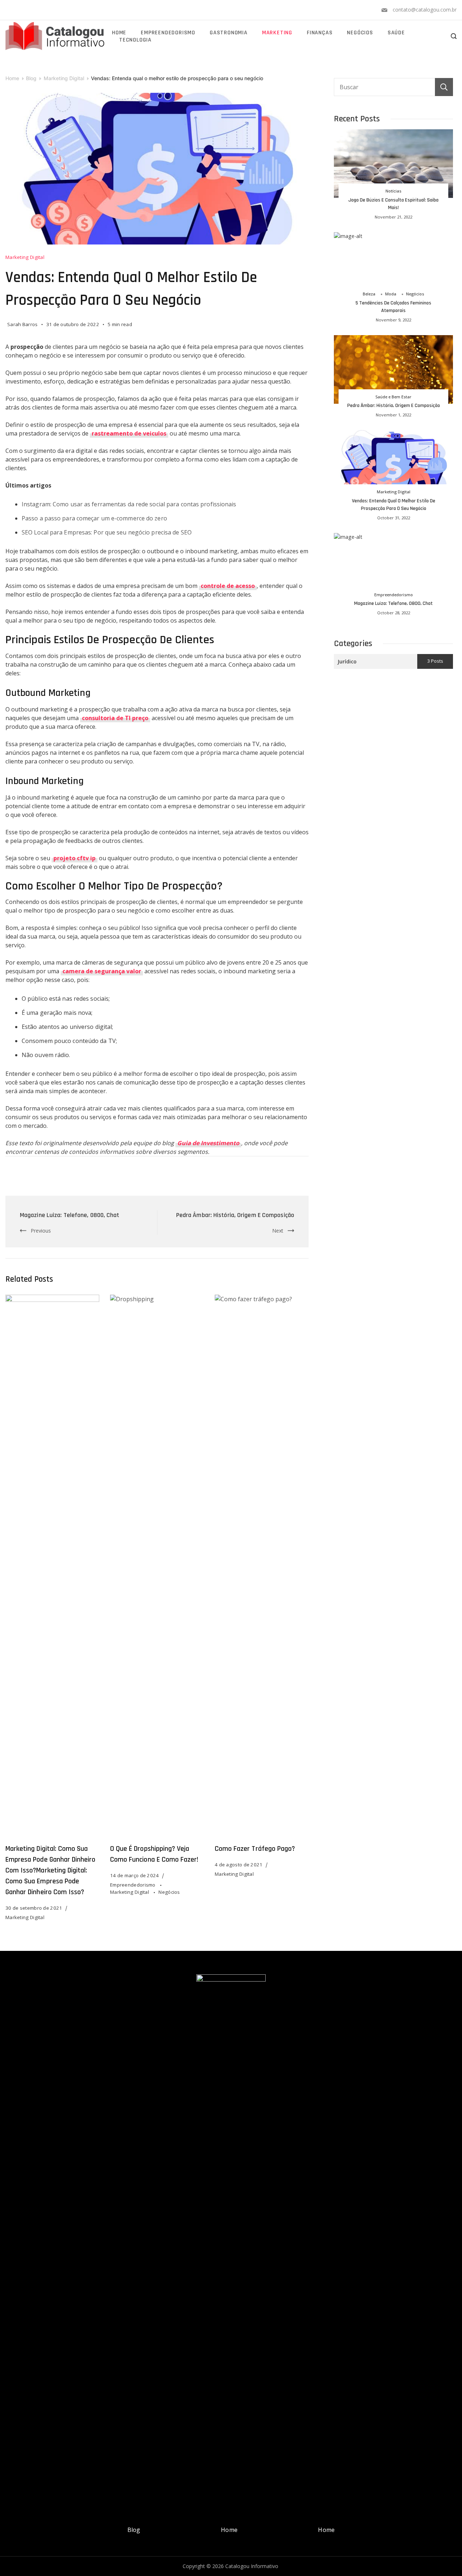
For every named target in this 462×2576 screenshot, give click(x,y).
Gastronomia (229, 33)
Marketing (277, 33)
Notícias (393, 191)
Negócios (360, 33)
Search (444, 87)
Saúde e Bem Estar (393, 397)
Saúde (396, 33)
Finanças (320, 33)
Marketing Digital (25, 257)
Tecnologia (135, 40)
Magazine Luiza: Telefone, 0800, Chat (70, 1215)
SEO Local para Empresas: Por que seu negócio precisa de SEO (107, 532)
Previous (41, 1231)
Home (119, 33)
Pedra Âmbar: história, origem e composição (235, 1215)
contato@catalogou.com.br (425, 10)
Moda (391, 294)
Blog (134, 2530)
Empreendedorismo (168, 33)
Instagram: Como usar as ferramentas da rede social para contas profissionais (129, 504)
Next (278, 1231)
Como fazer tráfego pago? (255, 1849)
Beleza (369, 294)
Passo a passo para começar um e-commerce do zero (94, 518)
